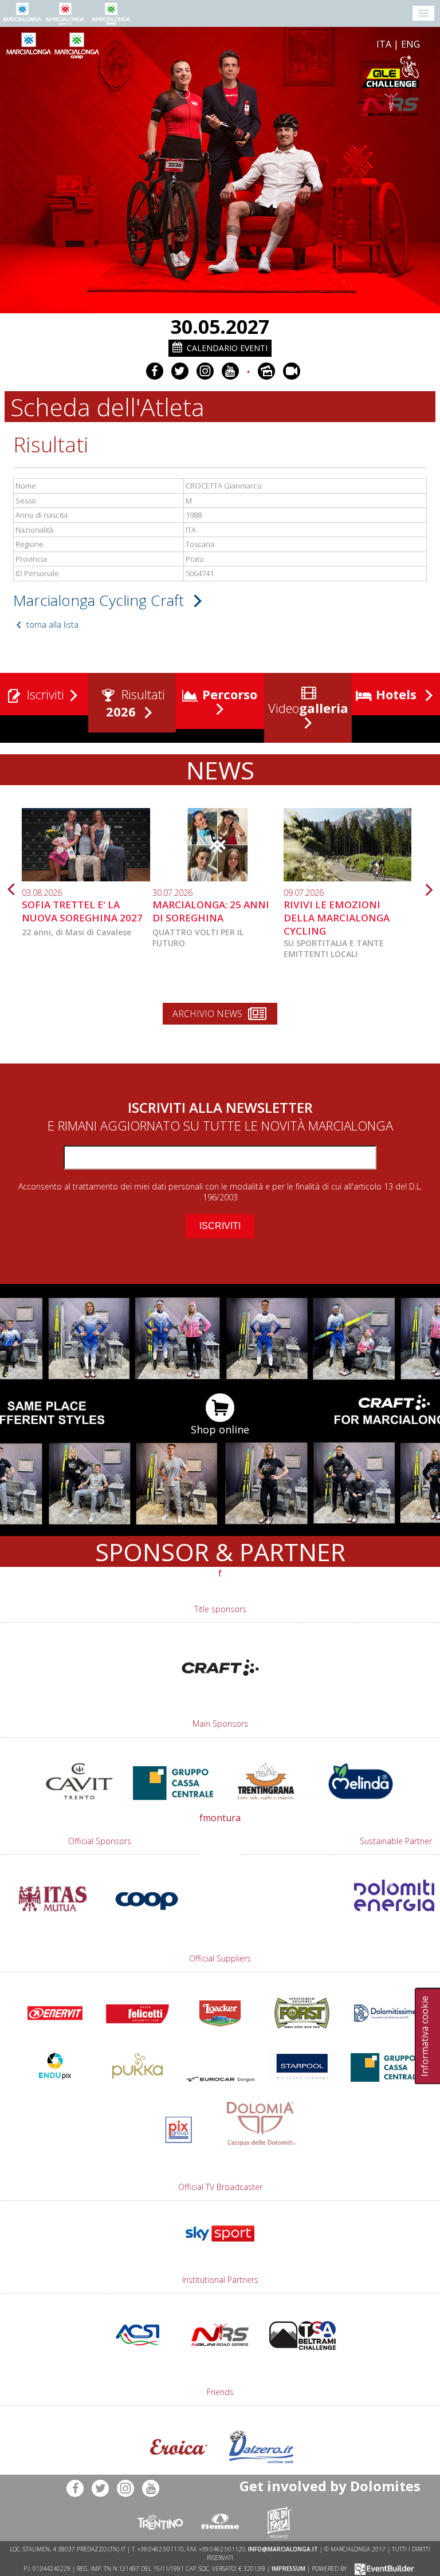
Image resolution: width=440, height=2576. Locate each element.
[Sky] (220, 2247)
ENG (410, 44)
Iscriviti (44, 694)
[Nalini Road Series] (286, 105)
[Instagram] (205, 371)
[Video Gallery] (292, 371)
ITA (384, 44)
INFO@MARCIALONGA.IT (283, 2549)
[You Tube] (230, 371)
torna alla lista (51, 625)
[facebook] (155, 371)
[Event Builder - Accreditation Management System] (382, 2569)
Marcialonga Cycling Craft (101, 600)
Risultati (136, 703)
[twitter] (180, 371)
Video (307, 708)
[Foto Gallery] (266, 371)
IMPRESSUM (288, 2569)
